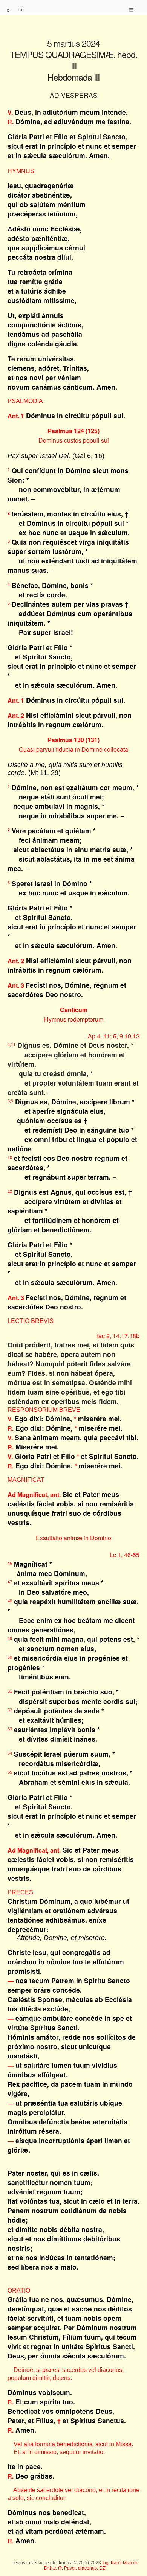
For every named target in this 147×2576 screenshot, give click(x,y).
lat (21, 9)
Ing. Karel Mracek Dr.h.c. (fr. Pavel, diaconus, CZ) (91, 2565)
